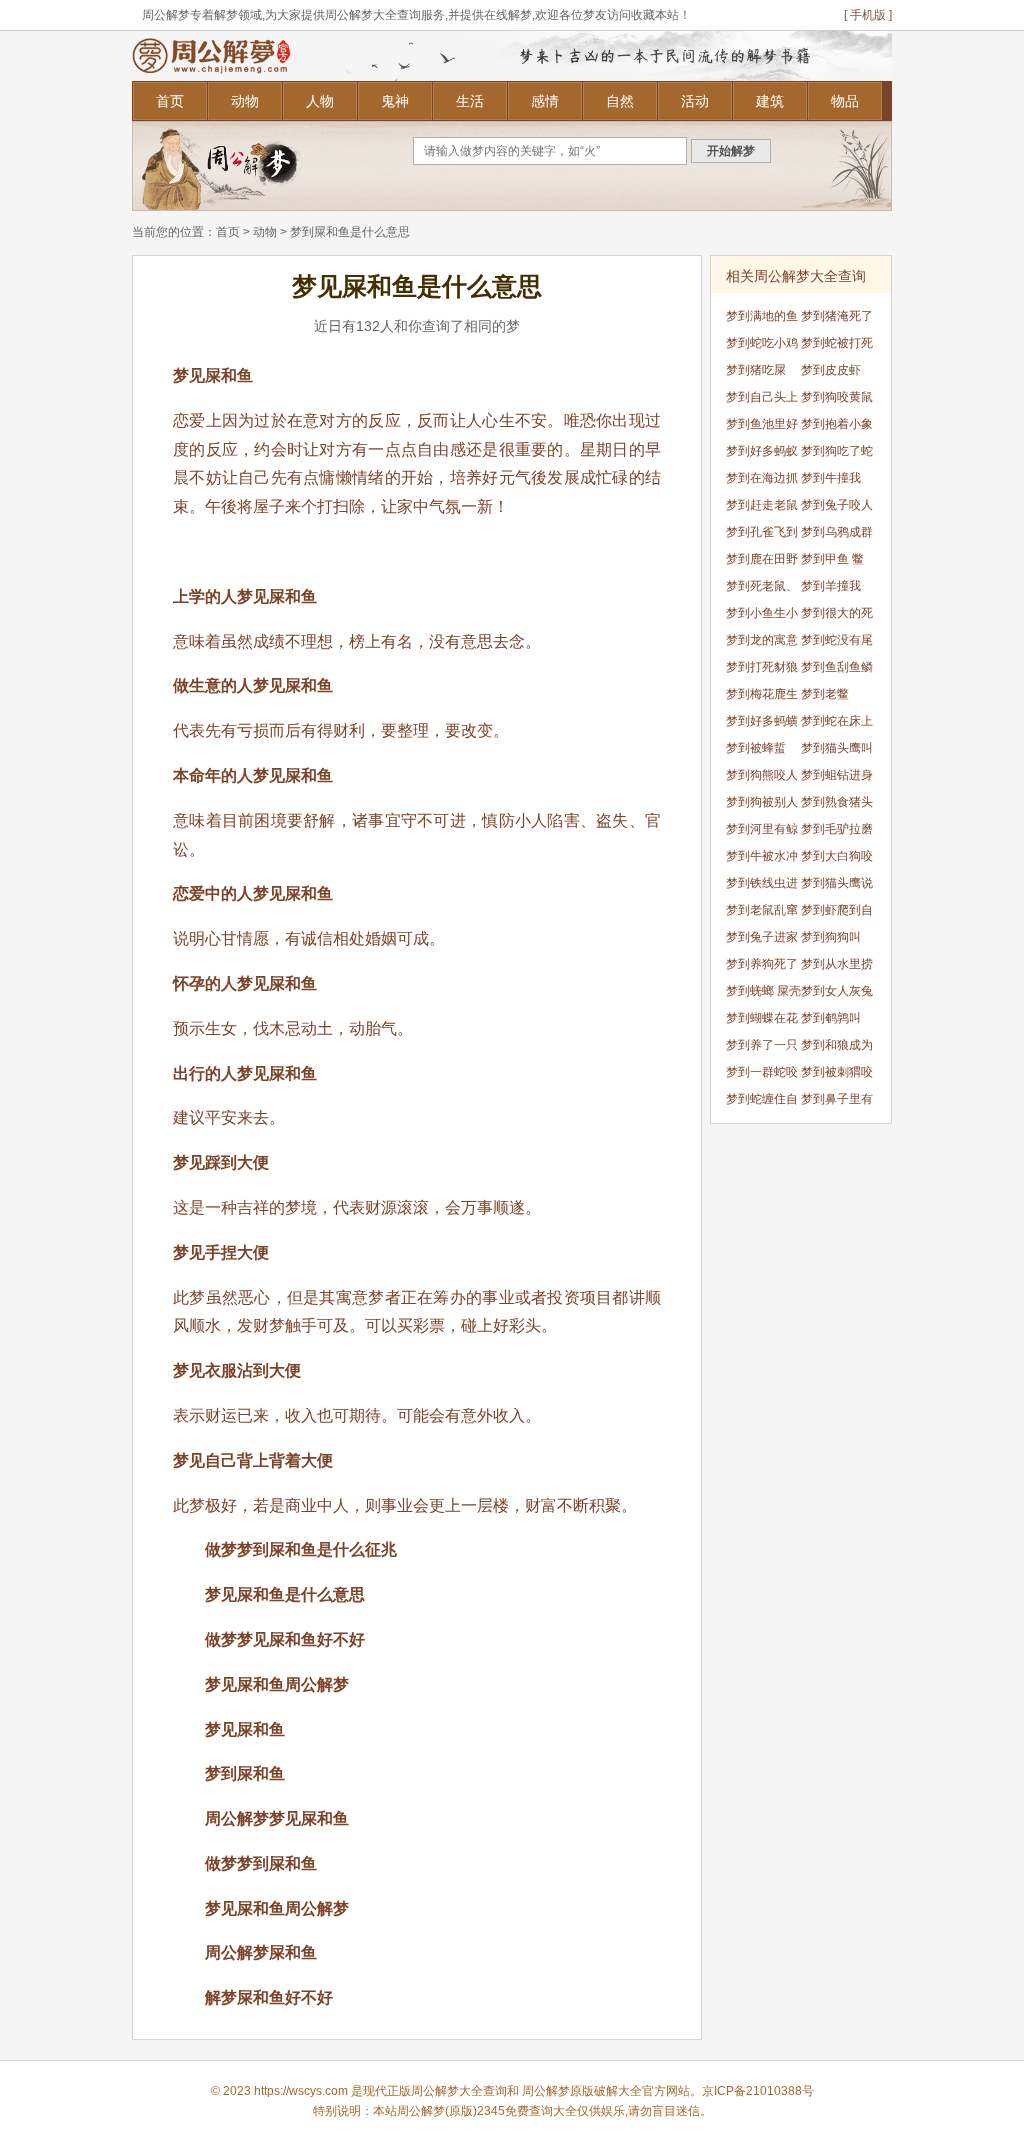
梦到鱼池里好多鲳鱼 (762, 427)
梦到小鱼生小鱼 (762, 616)
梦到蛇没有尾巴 (837, 643)
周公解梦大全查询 (459, 2091)
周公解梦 (546, 2091)
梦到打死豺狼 (762, 667)
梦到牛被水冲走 (762, 859)
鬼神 (395, 101)
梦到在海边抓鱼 (762, 481)
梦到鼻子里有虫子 (837, 1102)
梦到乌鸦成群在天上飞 (837, 535)
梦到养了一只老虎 (762, 1048)
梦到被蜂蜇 (756, 748)
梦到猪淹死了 (837, 316)
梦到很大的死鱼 (837, 616)
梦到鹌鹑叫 (831, 1018)
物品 (845, 101)
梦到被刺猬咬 (837, 1072)
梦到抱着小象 (837, 424)
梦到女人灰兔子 (837, 994)
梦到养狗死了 (762, 964)
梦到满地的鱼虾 (762, 319)
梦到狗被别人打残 (762, 805)
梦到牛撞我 (831, 478)
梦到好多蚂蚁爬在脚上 (762, 454)
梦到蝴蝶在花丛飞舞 (762, 1021)
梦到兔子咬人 (837, 505)
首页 (170, 101)
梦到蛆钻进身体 (837, 778)
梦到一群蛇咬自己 (762, 1075)
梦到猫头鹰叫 (837, 748)
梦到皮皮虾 (831, 370)
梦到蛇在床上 (837, 721)
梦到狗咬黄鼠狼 (837, 400)
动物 (245, 101)
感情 (545, 101)
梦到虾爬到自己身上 (837, 913)
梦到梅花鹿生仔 (762, 697)
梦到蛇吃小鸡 (762, 343)
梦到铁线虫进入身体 (762, 886)
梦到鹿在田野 (762, 559)
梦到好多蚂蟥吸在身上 (762, 724)
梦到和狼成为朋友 (837, 1048)
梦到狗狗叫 (831, 937)
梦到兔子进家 (762, 937)
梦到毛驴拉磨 (837, 829)
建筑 (770, 101)
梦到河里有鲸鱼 (762, 832)
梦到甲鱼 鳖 (832, 559)
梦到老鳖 (825, 694)
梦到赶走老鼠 (762, 505)
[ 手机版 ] (868, 15)
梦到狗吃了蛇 (837, 451)
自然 (620, 101)
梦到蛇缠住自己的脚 (762, 1102)
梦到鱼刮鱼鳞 (837, 667)
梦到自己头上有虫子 (762, 400)
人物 (320, 101)
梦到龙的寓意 (762, 640)
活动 (695, 101)
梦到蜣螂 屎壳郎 (763, 994)
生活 (470, 101)
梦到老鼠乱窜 (762, 910)
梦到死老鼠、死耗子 (762, 589)
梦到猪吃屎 (756, 370)
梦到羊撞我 (831, 586)
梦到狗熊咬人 (762, 775)
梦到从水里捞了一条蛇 (837, 967)
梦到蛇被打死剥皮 (837, 346)
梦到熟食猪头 (837, 802)
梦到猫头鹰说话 (837, 886)
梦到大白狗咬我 (837, 859)
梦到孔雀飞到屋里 (762, 535)
